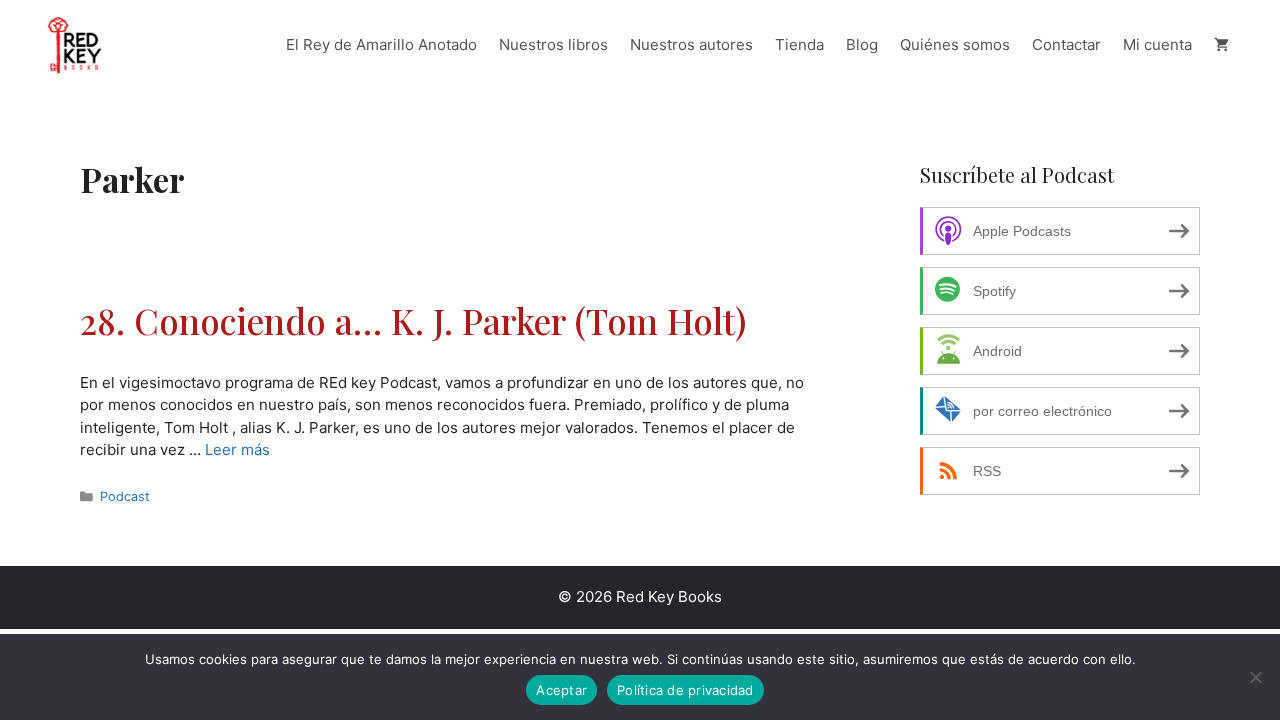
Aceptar (561, 690)
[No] (1255, 677)
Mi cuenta (1157, 44)
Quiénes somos (955, 44)
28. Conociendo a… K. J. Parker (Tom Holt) (413, 320)
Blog (862, 44)
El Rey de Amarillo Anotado (381, 44)
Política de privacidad (685, 690)
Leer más (237, 449)
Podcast (125, 496)
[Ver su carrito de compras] (1221, 45)
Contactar (1066, 44)
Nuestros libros (553, 44)
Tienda (799, 44)
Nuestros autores (691, 44)
